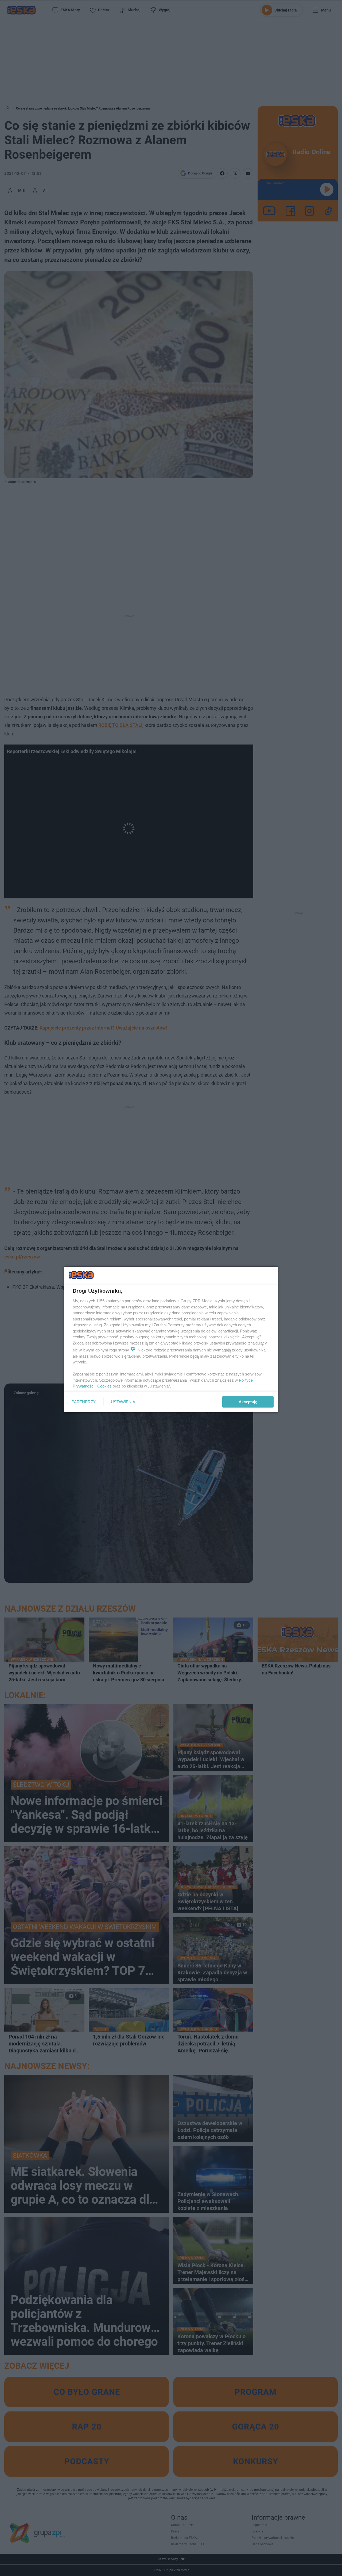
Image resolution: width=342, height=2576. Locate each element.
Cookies (104, 1386)
